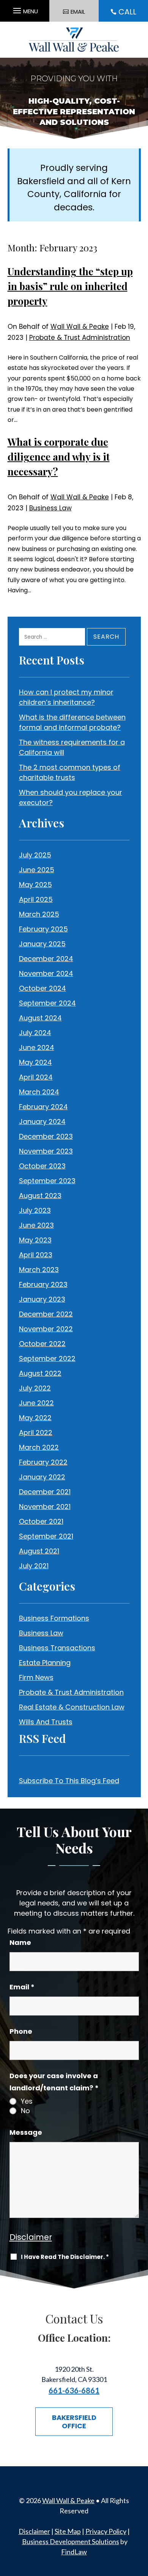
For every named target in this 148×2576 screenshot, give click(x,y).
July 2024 (35, 1033)
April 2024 (36, 1077)
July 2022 (35, 1388)
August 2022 (40, 1373)
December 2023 (46, 1136)
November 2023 (46, 1151)
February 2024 (43, 1107)
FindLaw (74, 2552)
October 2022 (42, 1344)
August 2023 (40, 1196)
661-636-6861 (74, 2390)
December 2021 (45, 1492)
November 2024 (46, 973)
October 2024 (43, 988)
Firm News (36, 1677)
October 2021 (41, 1521)
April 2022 (36, 1432)
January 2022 (42, 1477)
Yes (27, 2101)
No (25, 2111)
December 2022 (46, 1314)
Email (22, 1987)
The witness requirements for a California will (72, 747)
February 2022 (43, 1462)
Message (26, 2132)
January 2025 (42, 944)
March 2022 (39, 1447)
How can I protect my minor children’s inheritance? (66, 697)
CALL (127, 12)
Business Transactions (57, 1648)
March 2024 (39, 1092)
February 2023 (43, 1284)
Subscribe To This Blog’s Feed (69, 1781)
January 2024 (42, 1121)
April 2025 (36, 899)
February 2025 (43, 929)
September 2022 (47, 1358)
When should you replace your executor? (71, 797)
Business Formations (54, 1618)
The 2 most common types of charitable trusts (70, 772)
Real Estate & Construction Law (72, 1707)
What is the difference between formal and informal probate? (72, 722)
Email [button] (78, 12)
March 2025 (39, 914)
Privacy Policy (106, 2531)
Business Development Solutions (71, 2541)
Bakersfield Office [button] (74, 2422)
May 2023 (35, 1240)
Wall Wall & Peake (80, 327)
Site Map (68, 2531)
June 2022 (36, 1403)
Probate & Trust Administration (80, 338)
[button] (24, 9)
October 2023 (42, 1166)
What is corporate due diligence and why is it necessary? (59, 457)
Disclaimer (31, 2237)
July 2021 (34, 1566)
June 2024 (37, 1047)
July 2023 (35, 1210)
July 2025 (35, 855)
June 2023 (36, 1225)
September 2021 (46, 1536)
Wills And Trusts (46, 1722)
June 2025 (37, 870)
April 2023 (36, 1255)
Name (20, 1942)
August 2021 (39, 1551)
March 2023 (39, 1270)
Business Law (50, 508)
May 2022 (35, 1418)
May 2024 (35, 1062)
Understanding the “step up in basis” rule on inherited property (70, 286)
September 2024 (47, 1003)
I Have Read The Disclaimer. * (65, 2257)
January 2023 (42, 1299)
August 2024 (40, 1018)
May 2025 (35, 885)
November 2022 (46, 1329)
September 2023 (47, 1181)
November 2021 (45, 1507)
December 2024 (46, 959)
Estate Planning (45, 1663)
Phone (21, 2031)
